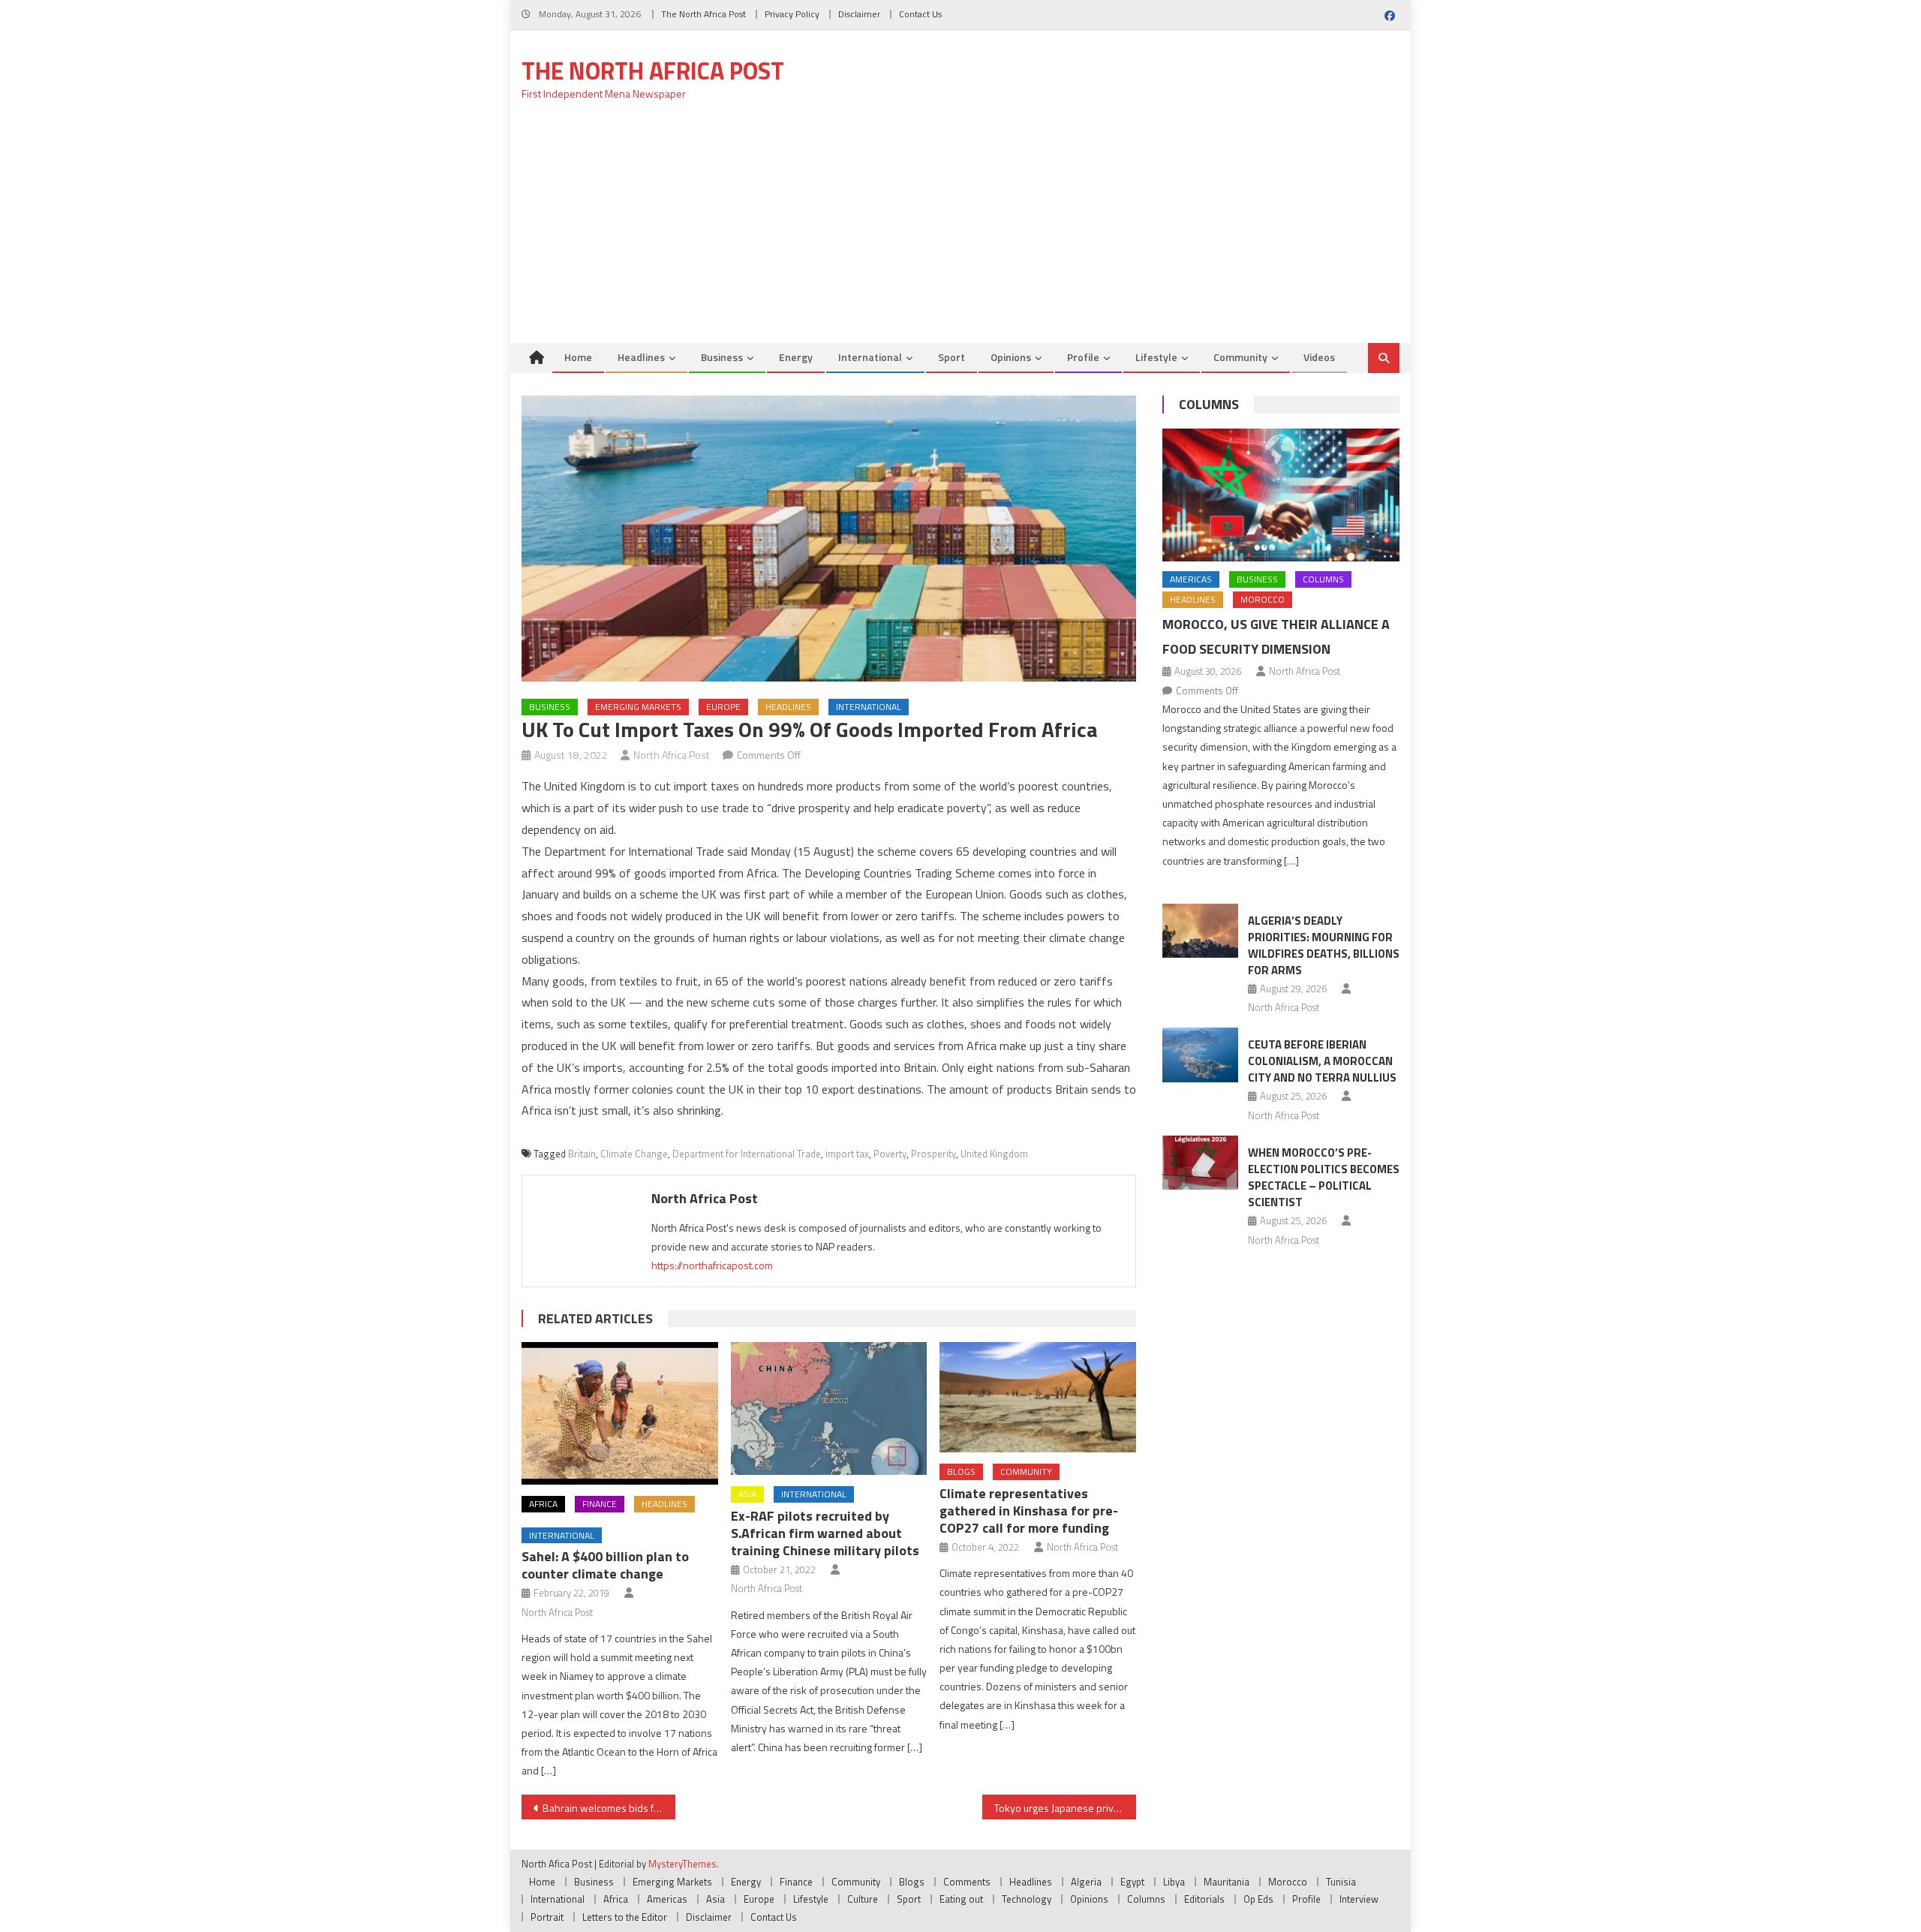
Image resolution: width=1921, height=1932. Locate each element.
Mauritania (1227, 1882)
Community (1240, 357)
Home (578, 357)
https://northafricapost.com (712, 1265)
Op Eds (1258, 1899)
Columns (1209, 404)
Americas (1191, 579)
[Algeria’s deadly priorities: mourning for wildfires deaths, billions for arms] (1200, 931)
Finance (600, 1504)
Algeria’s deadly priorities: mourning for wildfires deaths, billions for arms (1324, 945)
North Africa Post (672, 755)
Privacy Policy (792, 14)
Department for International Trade (747, 1154)
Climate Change (634, 1154)
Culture (863, 1899)
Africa (543, 1504)
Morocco (1263, 599)
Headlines (641, 357)
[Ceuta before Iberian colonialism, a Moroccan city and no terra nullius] (1200, 1055)
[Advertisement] (960, 230)
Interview (1359, 1899)
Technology (1027, 1899)
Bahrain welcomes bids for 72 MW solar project (609, 1808)
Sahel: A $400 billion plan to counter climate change (605, 1565)
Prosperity (933, 1154)
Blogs (961, 1472)
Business (722, 357)
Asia (747, 1494)
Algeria (1086, 1882)
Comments (967, 1882)
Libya (1174, 1882)
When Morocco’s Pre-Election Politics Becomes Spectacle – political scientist (1324, 1177)
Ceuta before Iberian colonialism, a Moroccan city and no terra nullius (1322, 1061)
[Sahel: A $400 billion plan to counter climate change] (620, 1413)
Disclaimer (859, 14)
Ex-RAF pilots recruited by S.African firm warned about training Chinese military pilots (825, 1533)
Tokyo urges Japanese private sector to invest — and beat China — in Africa (1065, 1808)
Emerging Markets (638, 707)
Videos (1319, 357)
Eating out (961, 1899)
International (870, 357)
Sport (951, 357)
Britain (582, 1154)
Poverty (890, 1154)
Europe (723, 707)
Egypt (1132, 1882)
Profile (1083, 357)
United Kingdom (994, 1154)
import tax (847, 1154)
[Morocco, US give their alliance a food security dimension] (1281, 495)
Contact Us (920, 14)
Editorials (1204, 1899)
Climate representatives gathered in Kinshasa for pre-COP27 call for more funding (1029, 1511)
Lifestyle (1156, 357)
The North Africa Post (703, 14)
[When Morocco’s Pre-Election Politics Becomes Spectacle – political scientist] (1200, 1163)
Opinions (1011, 357)
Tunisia (1341, 1882)
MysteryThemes (682, 1864)
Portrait (547, 1917)
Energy (796, 357)
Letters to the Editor (625, 1917)
